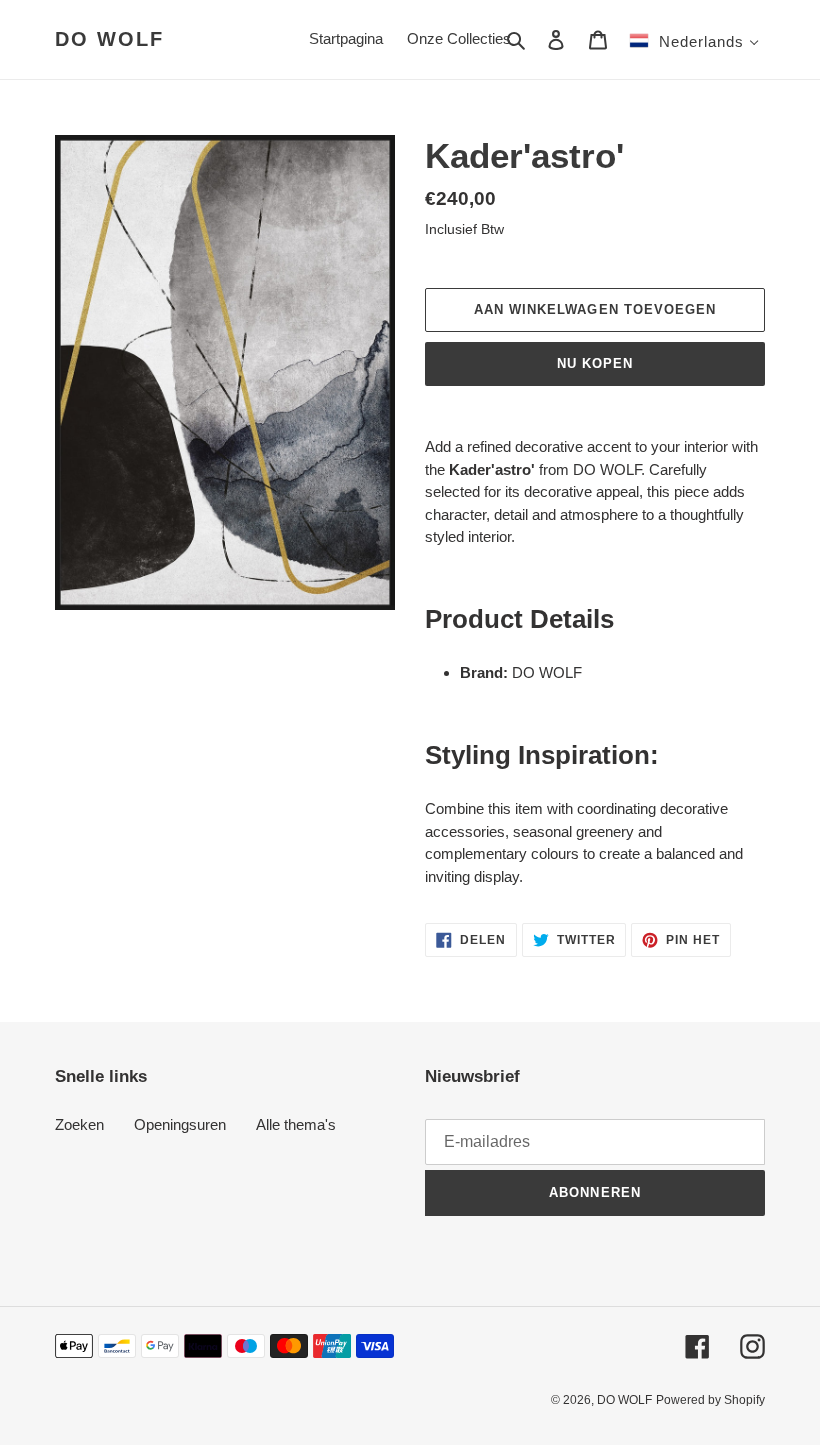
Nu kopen (595, 363)
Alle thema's (296, 1124)
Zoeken (79, 1124)
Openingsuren (180, 1124)
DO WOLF (109, 39)
